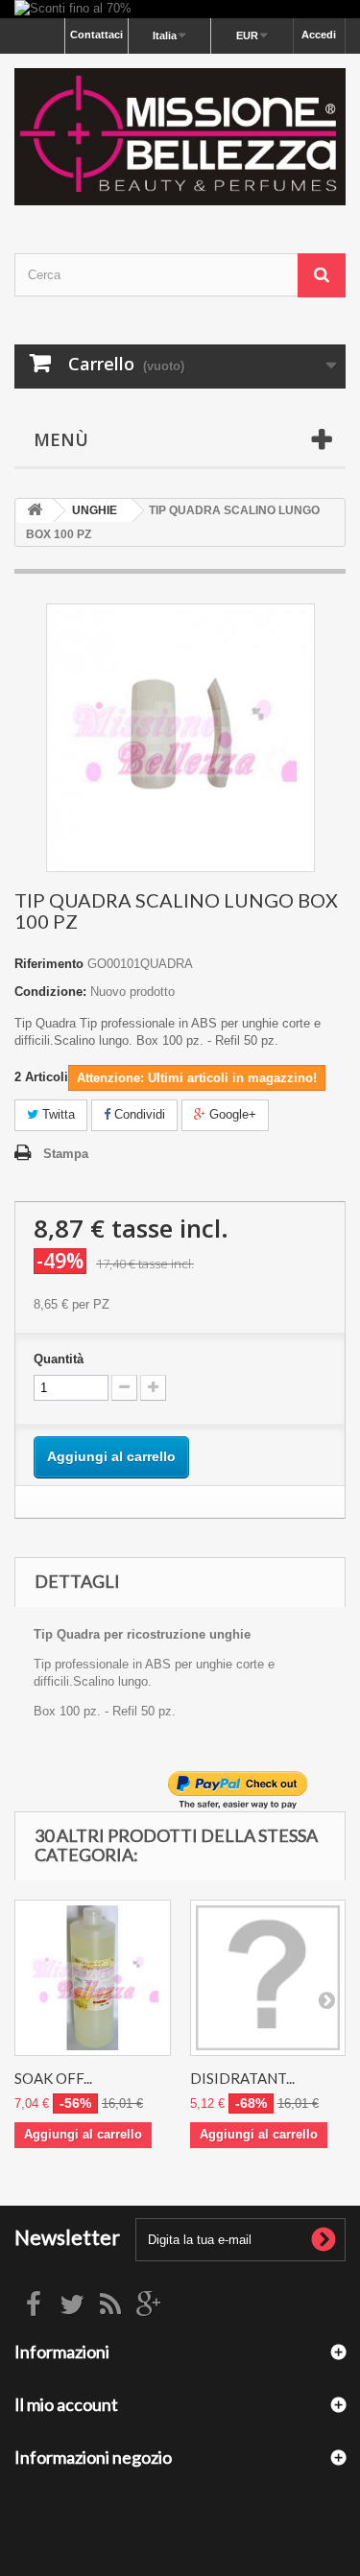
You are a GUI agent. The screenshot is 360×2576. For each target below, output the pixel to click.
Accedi (319, 35)
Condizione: (50, 992)
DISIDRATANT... (242, 2078)
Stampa (66, 1154)
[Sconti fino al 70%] (180, 9)
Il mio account (66, 2404)
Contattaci (96, 35)
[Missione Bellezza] (180, 137)
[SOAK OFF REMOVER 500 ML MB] (93, 1978)
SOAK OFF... (53, 2078)
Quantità (59, 1359)
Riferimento (49, 964)
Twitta (57, 1114)
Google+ (231, 1114)
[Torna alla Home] (35, 511)
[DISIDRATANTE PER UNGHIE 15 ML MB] (268, 1978)
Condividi (138, 1114)
